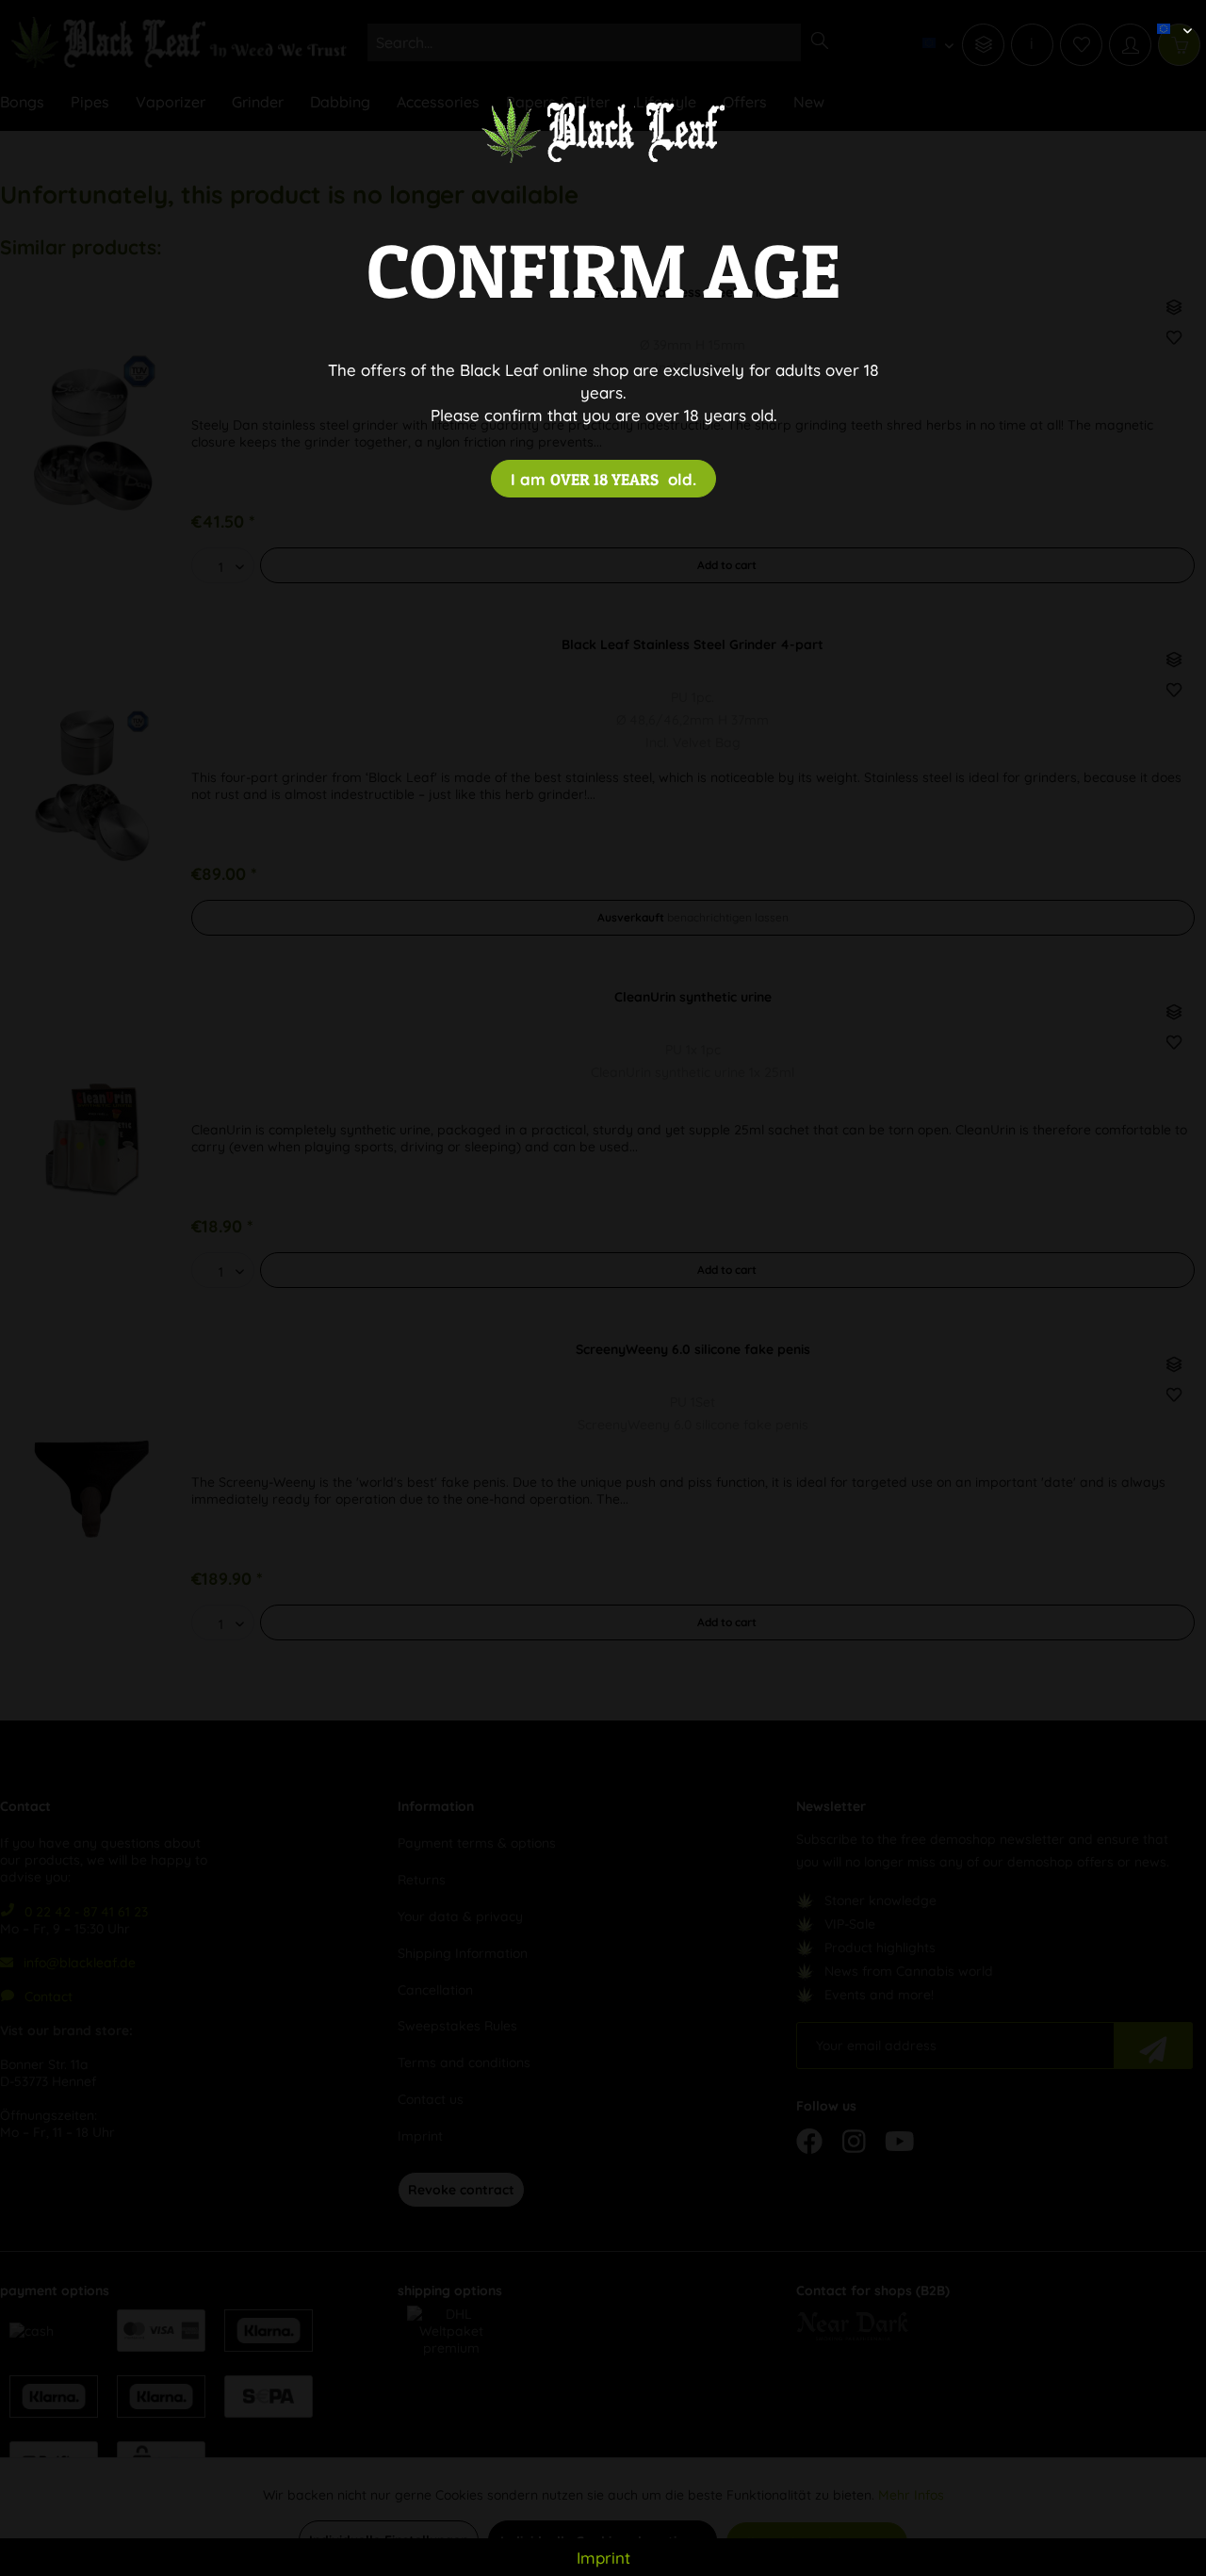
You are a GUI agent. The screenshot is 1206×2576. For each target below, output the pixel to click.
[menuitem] (1167, 14)
